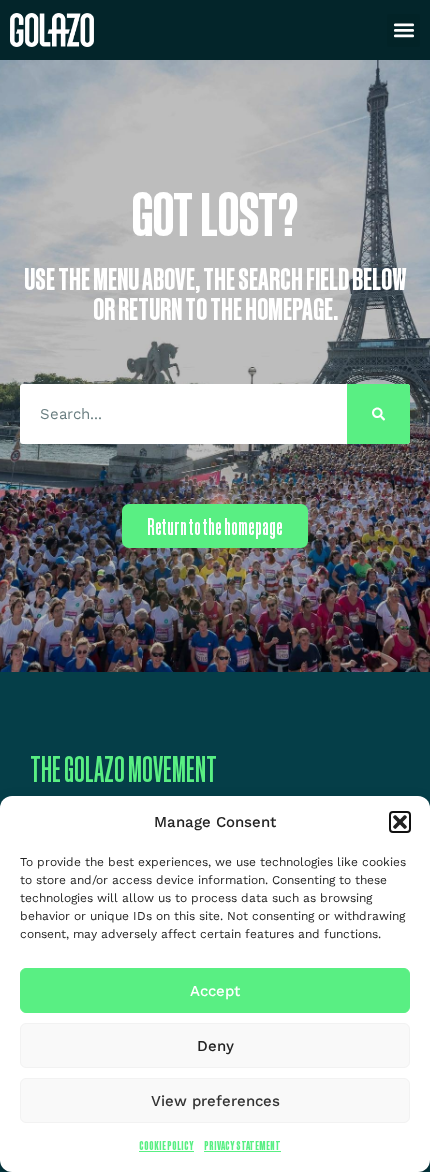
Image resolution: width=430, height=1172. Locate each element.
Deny (215, 1046)
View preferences (215, 1101)
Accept (215, 991)
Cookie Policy (166, 1145)
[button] (400, 822)
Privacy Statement (242, 1145)
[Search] (378, 414)
